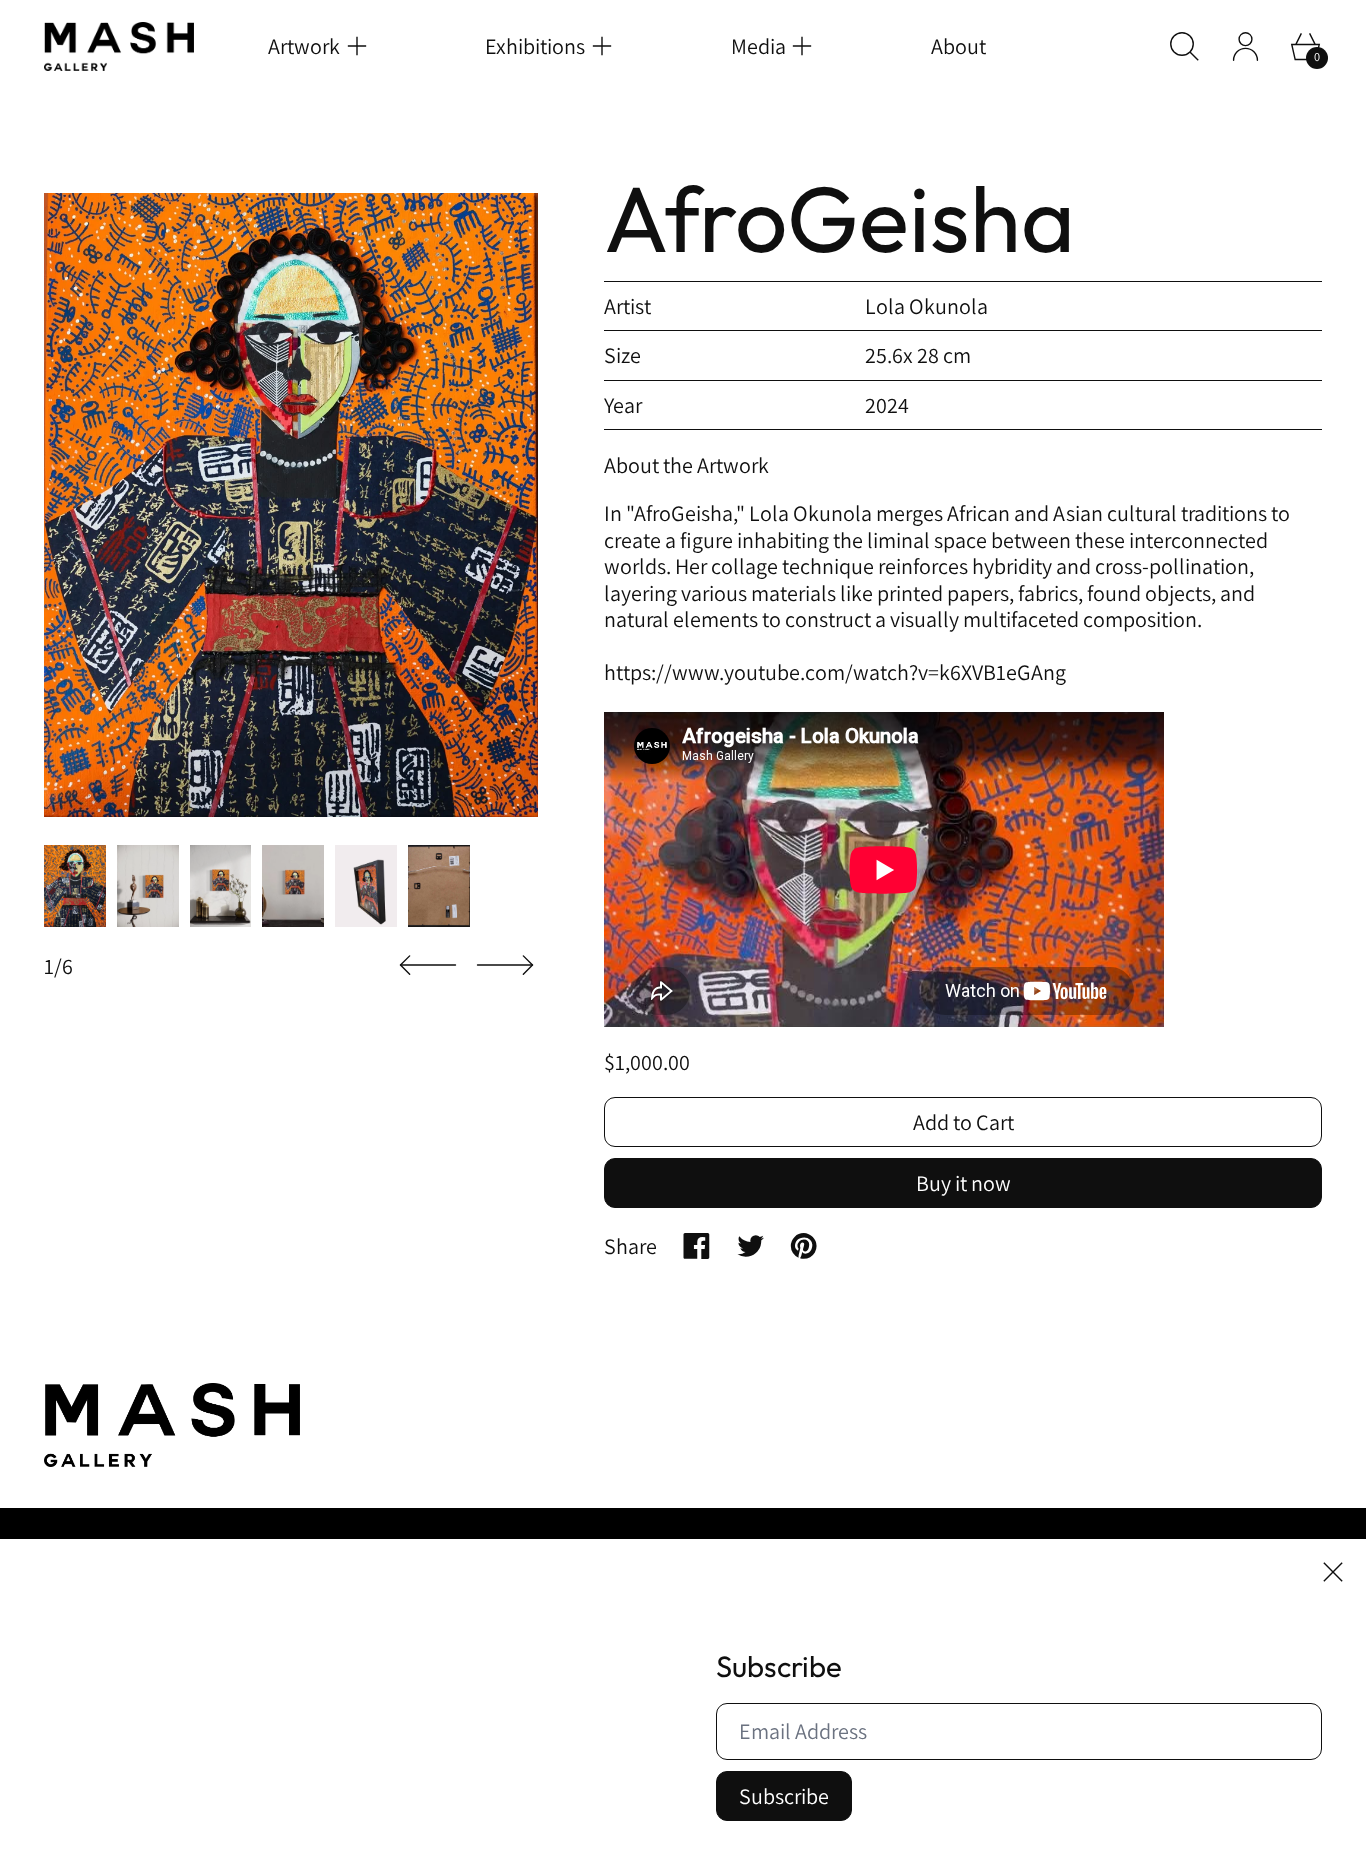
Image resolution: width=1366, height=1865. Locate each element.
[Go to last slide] (428, 965)
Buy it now (963, 1183)
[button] (1184, 46)
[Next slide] (505, 965)
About (958, 46)
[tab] (75, 886)
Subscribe (784, 1796)
